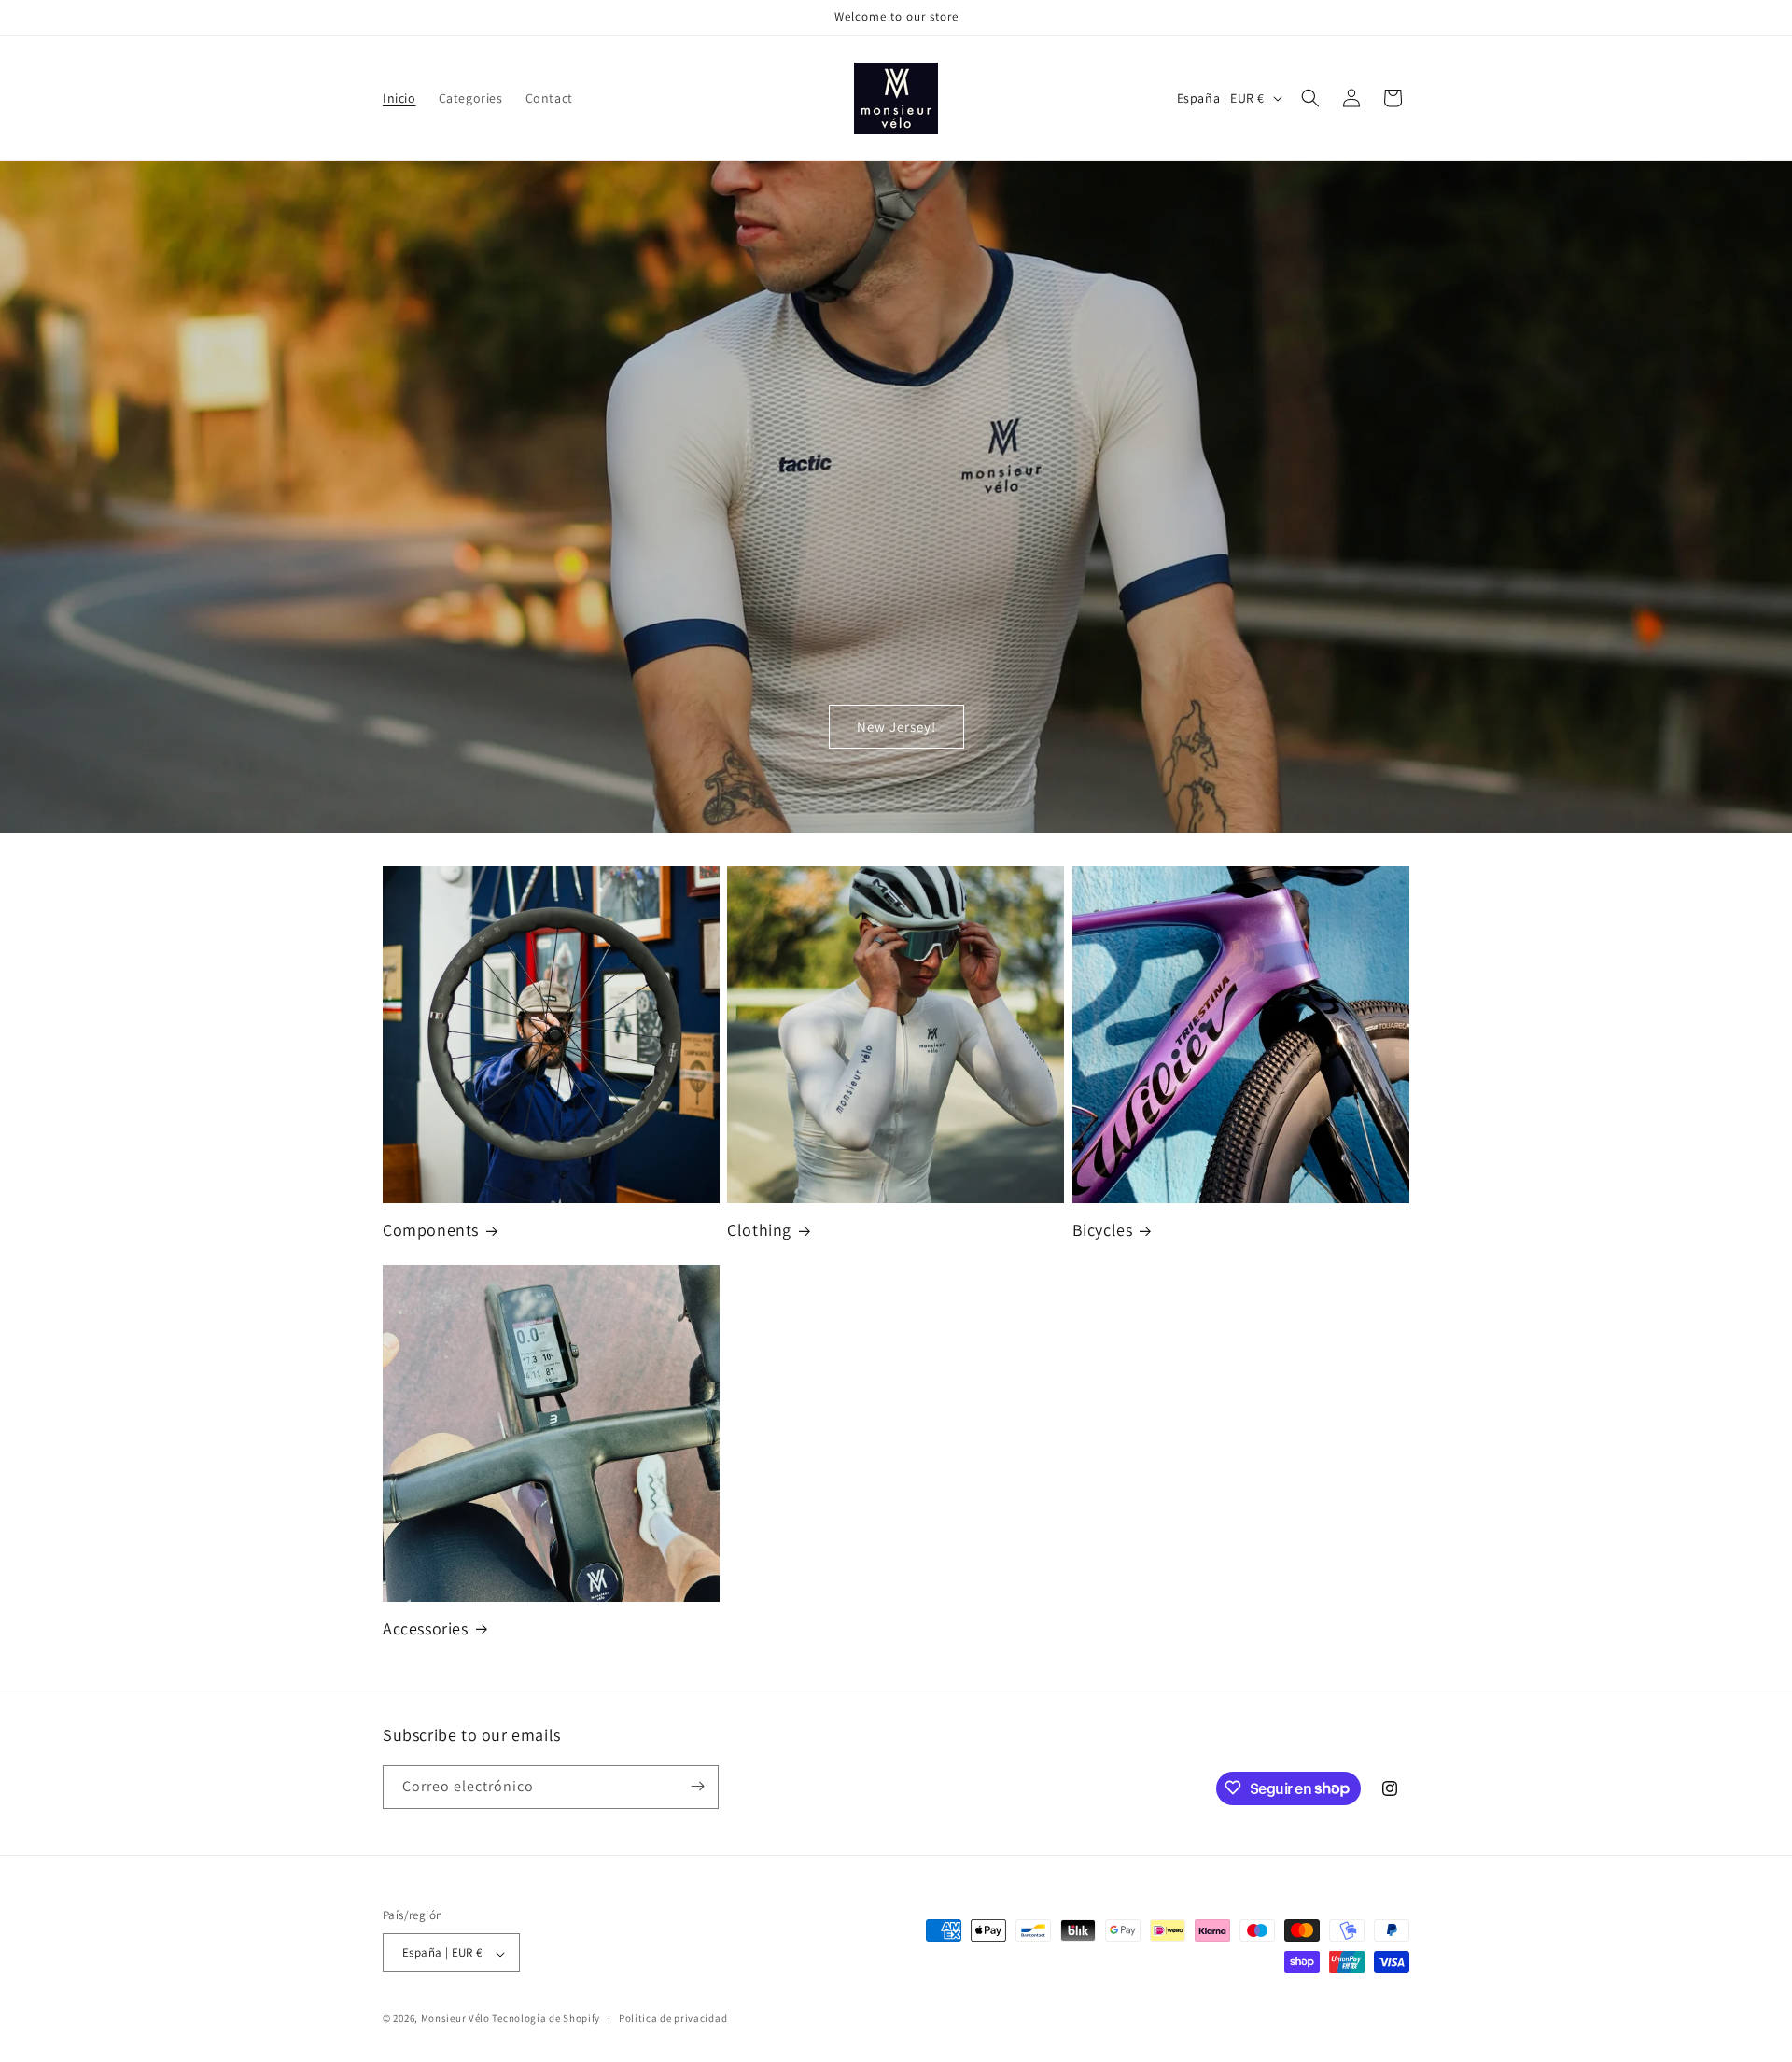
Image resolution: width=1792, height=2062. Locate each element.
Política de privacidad (673, 2018)
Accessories (426, 1628)
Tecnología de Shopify (546, 2019)
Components (431, 1230)
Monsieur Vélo (455, 2019)
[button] (1310, 98)
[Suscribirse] (697, 1786)
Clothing (759, 1230)
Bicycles (1103, 1230)
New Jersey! (896, 727)
